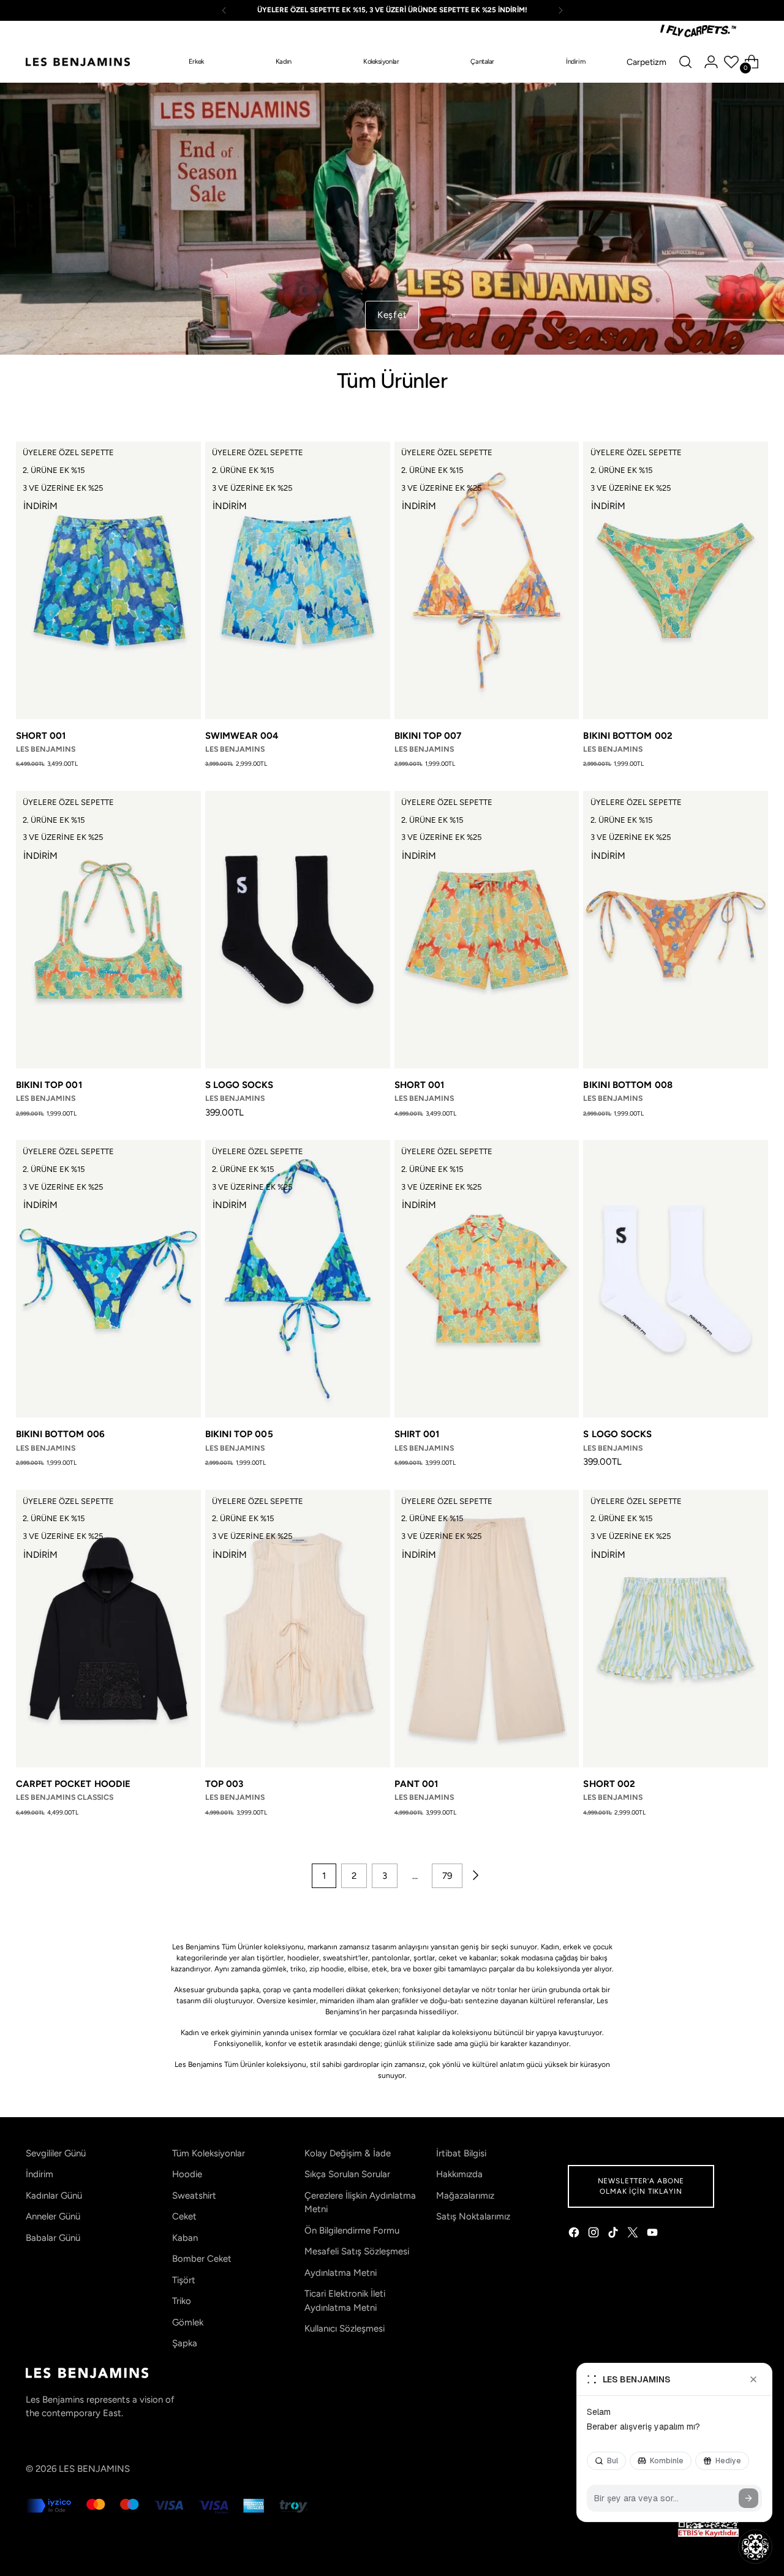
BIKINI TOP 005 (239, 1434)
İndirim (40, 2174)
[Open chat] (755, 2547)
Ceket (184, 2216)
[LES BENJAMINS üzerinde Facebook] (575, 2234)
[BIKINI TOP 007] (487, 580)
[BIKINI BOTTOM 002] (676, 580)
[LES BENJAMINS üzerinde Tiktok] (614, 2234)
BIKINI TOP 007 (428, 736)
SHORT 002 (609, 1784)
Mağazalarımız (465, 2196)
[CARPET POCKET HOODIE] (108, 1629)
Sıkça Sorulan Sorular (347, 2174)
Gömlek (188, 2322)
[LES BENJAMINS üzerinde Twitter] (634, 2234)
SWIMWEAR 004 (242, 736)
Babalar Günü (53, 2238)
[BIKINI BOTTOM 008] (676, 930)
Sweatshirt (194, 2196)
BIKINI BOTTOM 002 (628, 736)
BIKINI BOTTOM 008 (628, 1085)
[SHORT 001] (108, 580)
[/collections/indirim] (392, 219)
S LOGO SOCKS (239, 1085)
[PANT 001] (487, 1629)
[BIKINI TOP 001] (108, 930)
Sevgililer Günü (56, 2153)
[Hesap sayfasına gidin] (711, 62)
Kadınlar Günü (54, 2196)
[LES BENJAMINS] (78, 62)
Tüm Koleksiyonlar (209, 2153)
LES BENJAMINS (94, 2469)
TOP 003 (224, 1784)
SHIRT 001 (417, 1434)
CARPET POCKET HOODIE (73, 1784)
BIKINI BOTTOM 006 (60, 1434)
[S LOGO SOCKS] (298, 930)
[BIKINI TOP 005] (298, 1279)
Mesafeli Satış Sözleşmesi (357, 2251)
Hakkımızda (459, 2174)
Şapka (185, 2343)
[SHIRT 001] (487, 1279)
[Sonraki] (560, 10)
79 (447, 1876)
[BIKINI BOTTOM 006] (108, 1279)
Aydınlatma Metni (341, 2273)
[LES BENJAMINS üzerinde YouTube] (654, 2234)
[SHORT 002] (676, 1629)
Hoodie (187, 2174)
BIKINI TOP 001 (49, 1085)
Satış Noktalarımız (473, 2216)
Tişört (184, 2280)
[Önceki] (224, 10)
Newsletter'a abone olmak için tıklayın (641, 2186)
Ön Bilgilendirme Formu (352, 2230)
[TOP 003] (298, 1629)
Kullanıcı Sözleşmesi (345, 2329)
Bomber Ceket (202, 2259)
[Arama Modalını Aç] (685, 62)
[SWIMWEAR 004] (298, 580)
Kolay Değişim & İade (348, 2153)
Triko (182, 2301)
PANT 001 (417, 1784)
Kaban (185, 2238)
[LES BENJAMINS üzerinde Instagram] (595, 2234)
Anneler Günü (53, 2216)
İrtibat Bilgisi (461, 2153)
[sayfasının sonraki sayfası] (475, 1876)
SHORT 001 (41, 736)
